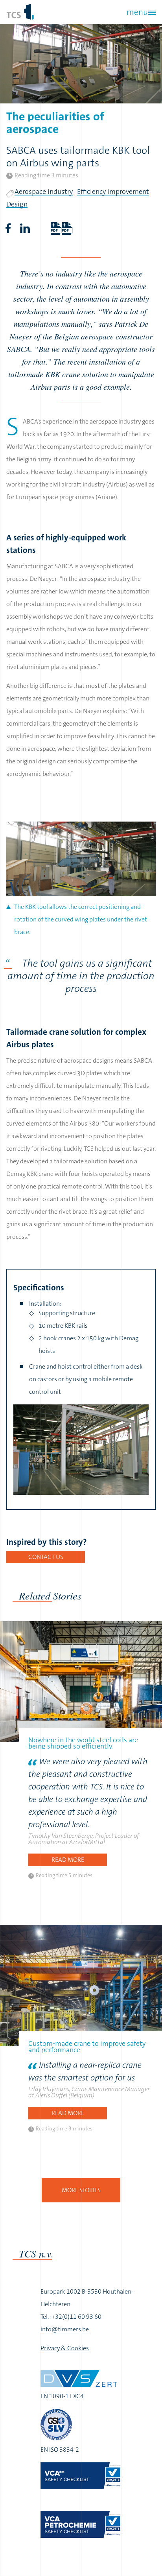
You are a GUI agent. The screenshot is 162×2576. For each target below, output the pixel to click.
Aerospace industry (44, 192)
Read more (68, 1860)
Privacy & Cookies (65, 2348)
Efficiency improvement (113, 192)
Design (17, 204)
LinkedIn (25, 228)
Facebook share (8, 228)
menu (137, 12)
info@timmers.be (65, 2329)
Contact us (46, 1557)
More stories (81, 2190)
